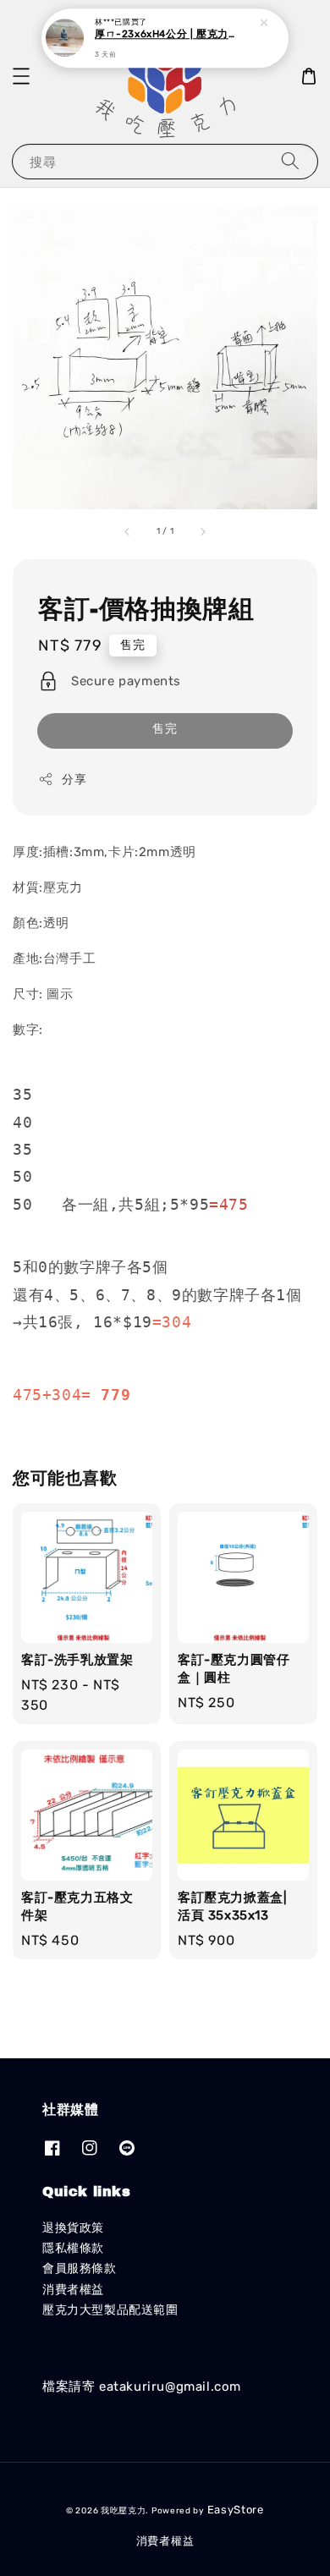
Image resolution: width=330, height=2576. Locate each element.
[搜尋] (290, 161)
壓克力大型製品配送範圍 (110, 2310)
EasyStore (236, 2510)
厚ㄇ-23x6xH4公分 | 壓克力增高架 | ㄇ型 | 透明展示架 (166, 35)
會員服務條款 (80, 2268)
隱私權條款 (73, 2248)
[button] (21, 76)
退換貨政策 (73, 2228)
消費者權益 (73, 2290)
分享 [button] (74, 780)
